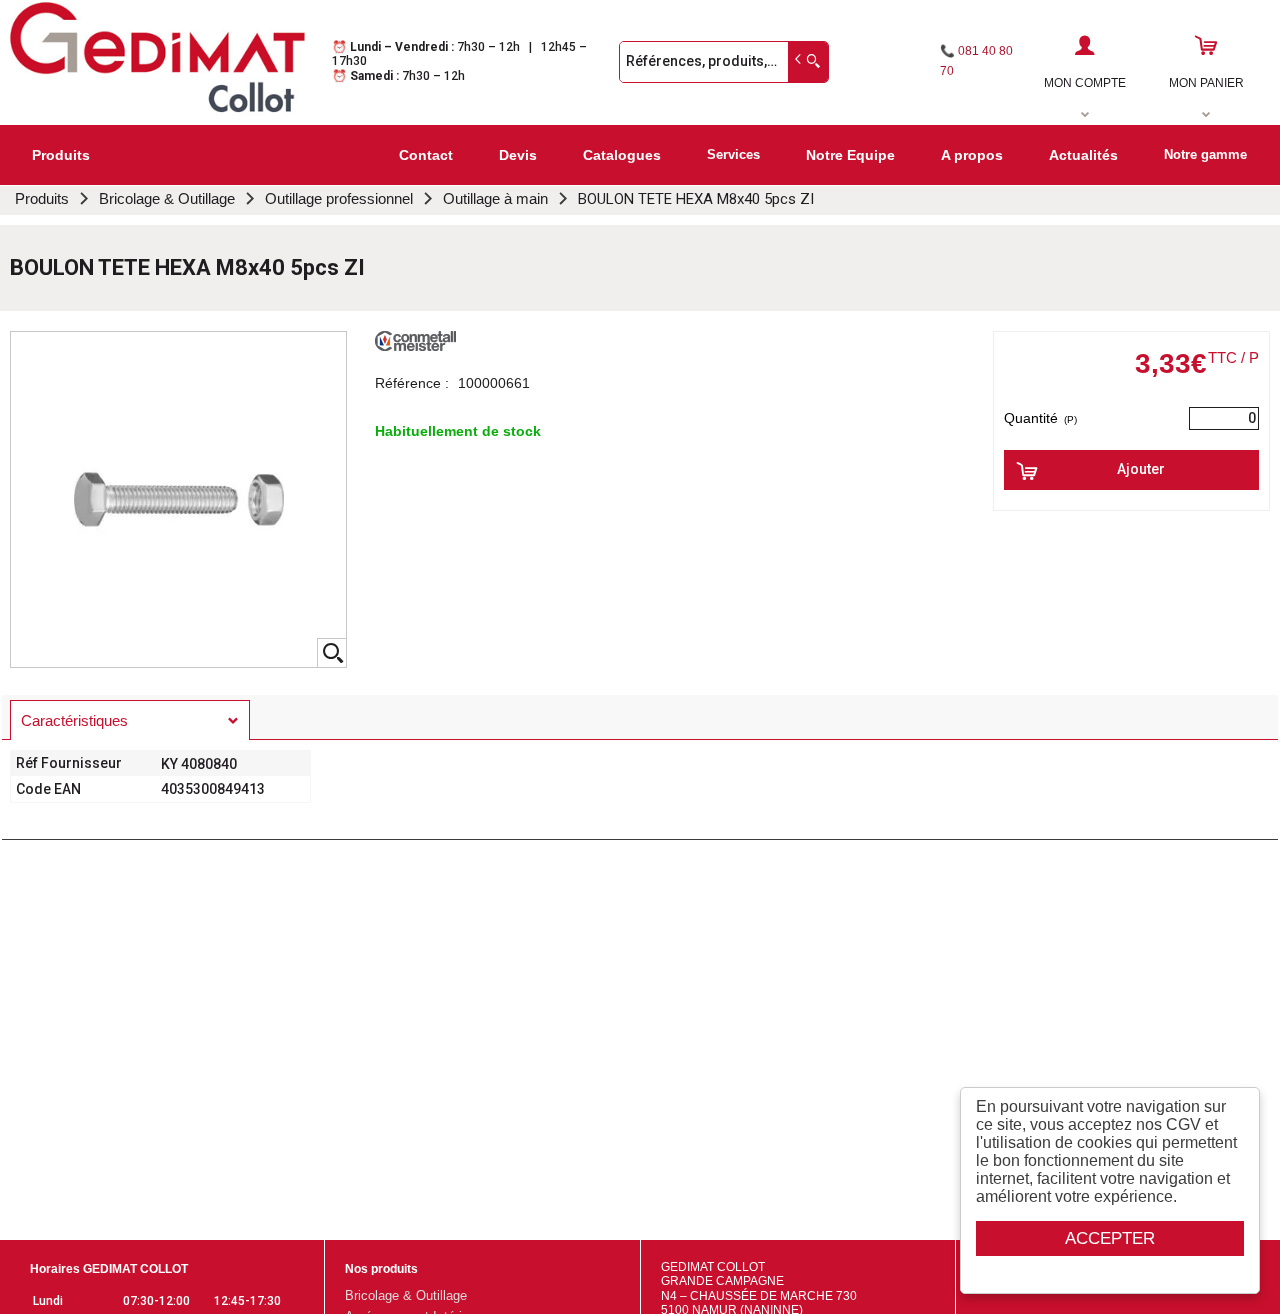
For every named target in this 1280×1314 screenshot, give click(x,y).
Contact (426, 155)
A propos (972, 155)
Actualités (1083, 155)
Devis (518, 155)
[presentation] (130, 720)
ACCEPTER (1110, 1238)
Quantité (1040, 418)
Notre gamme (1205, 154)
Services (733, 154)
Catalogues (622, 155)
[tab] (130, 720)
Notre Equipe (850, 155)
